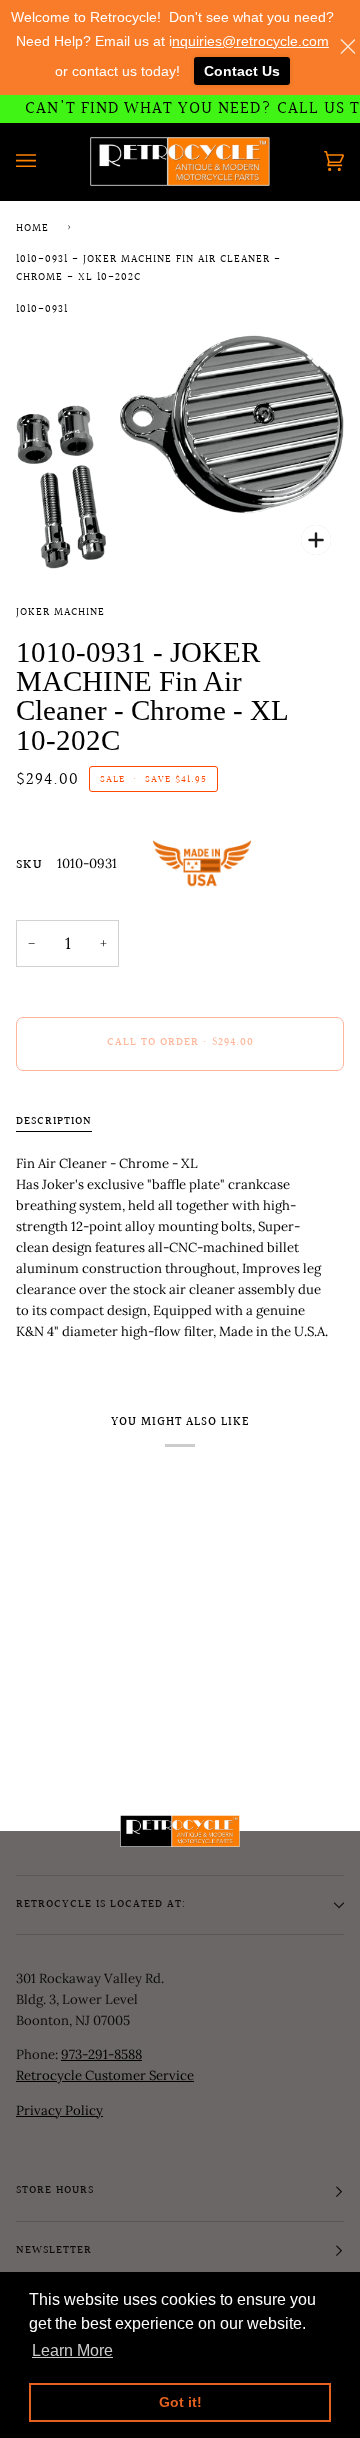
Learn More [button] (72, 2350)
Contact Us (242, 71)
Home (32, 229)
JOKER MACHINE (60, 613)
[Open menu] (46, 161)
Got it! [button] (180, 2402)
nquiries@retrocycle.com (250, 41)
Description (54, 1122)
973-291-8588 (101, 2054)
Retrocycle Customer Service (105, 2075)
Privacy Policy (59, 2110)
